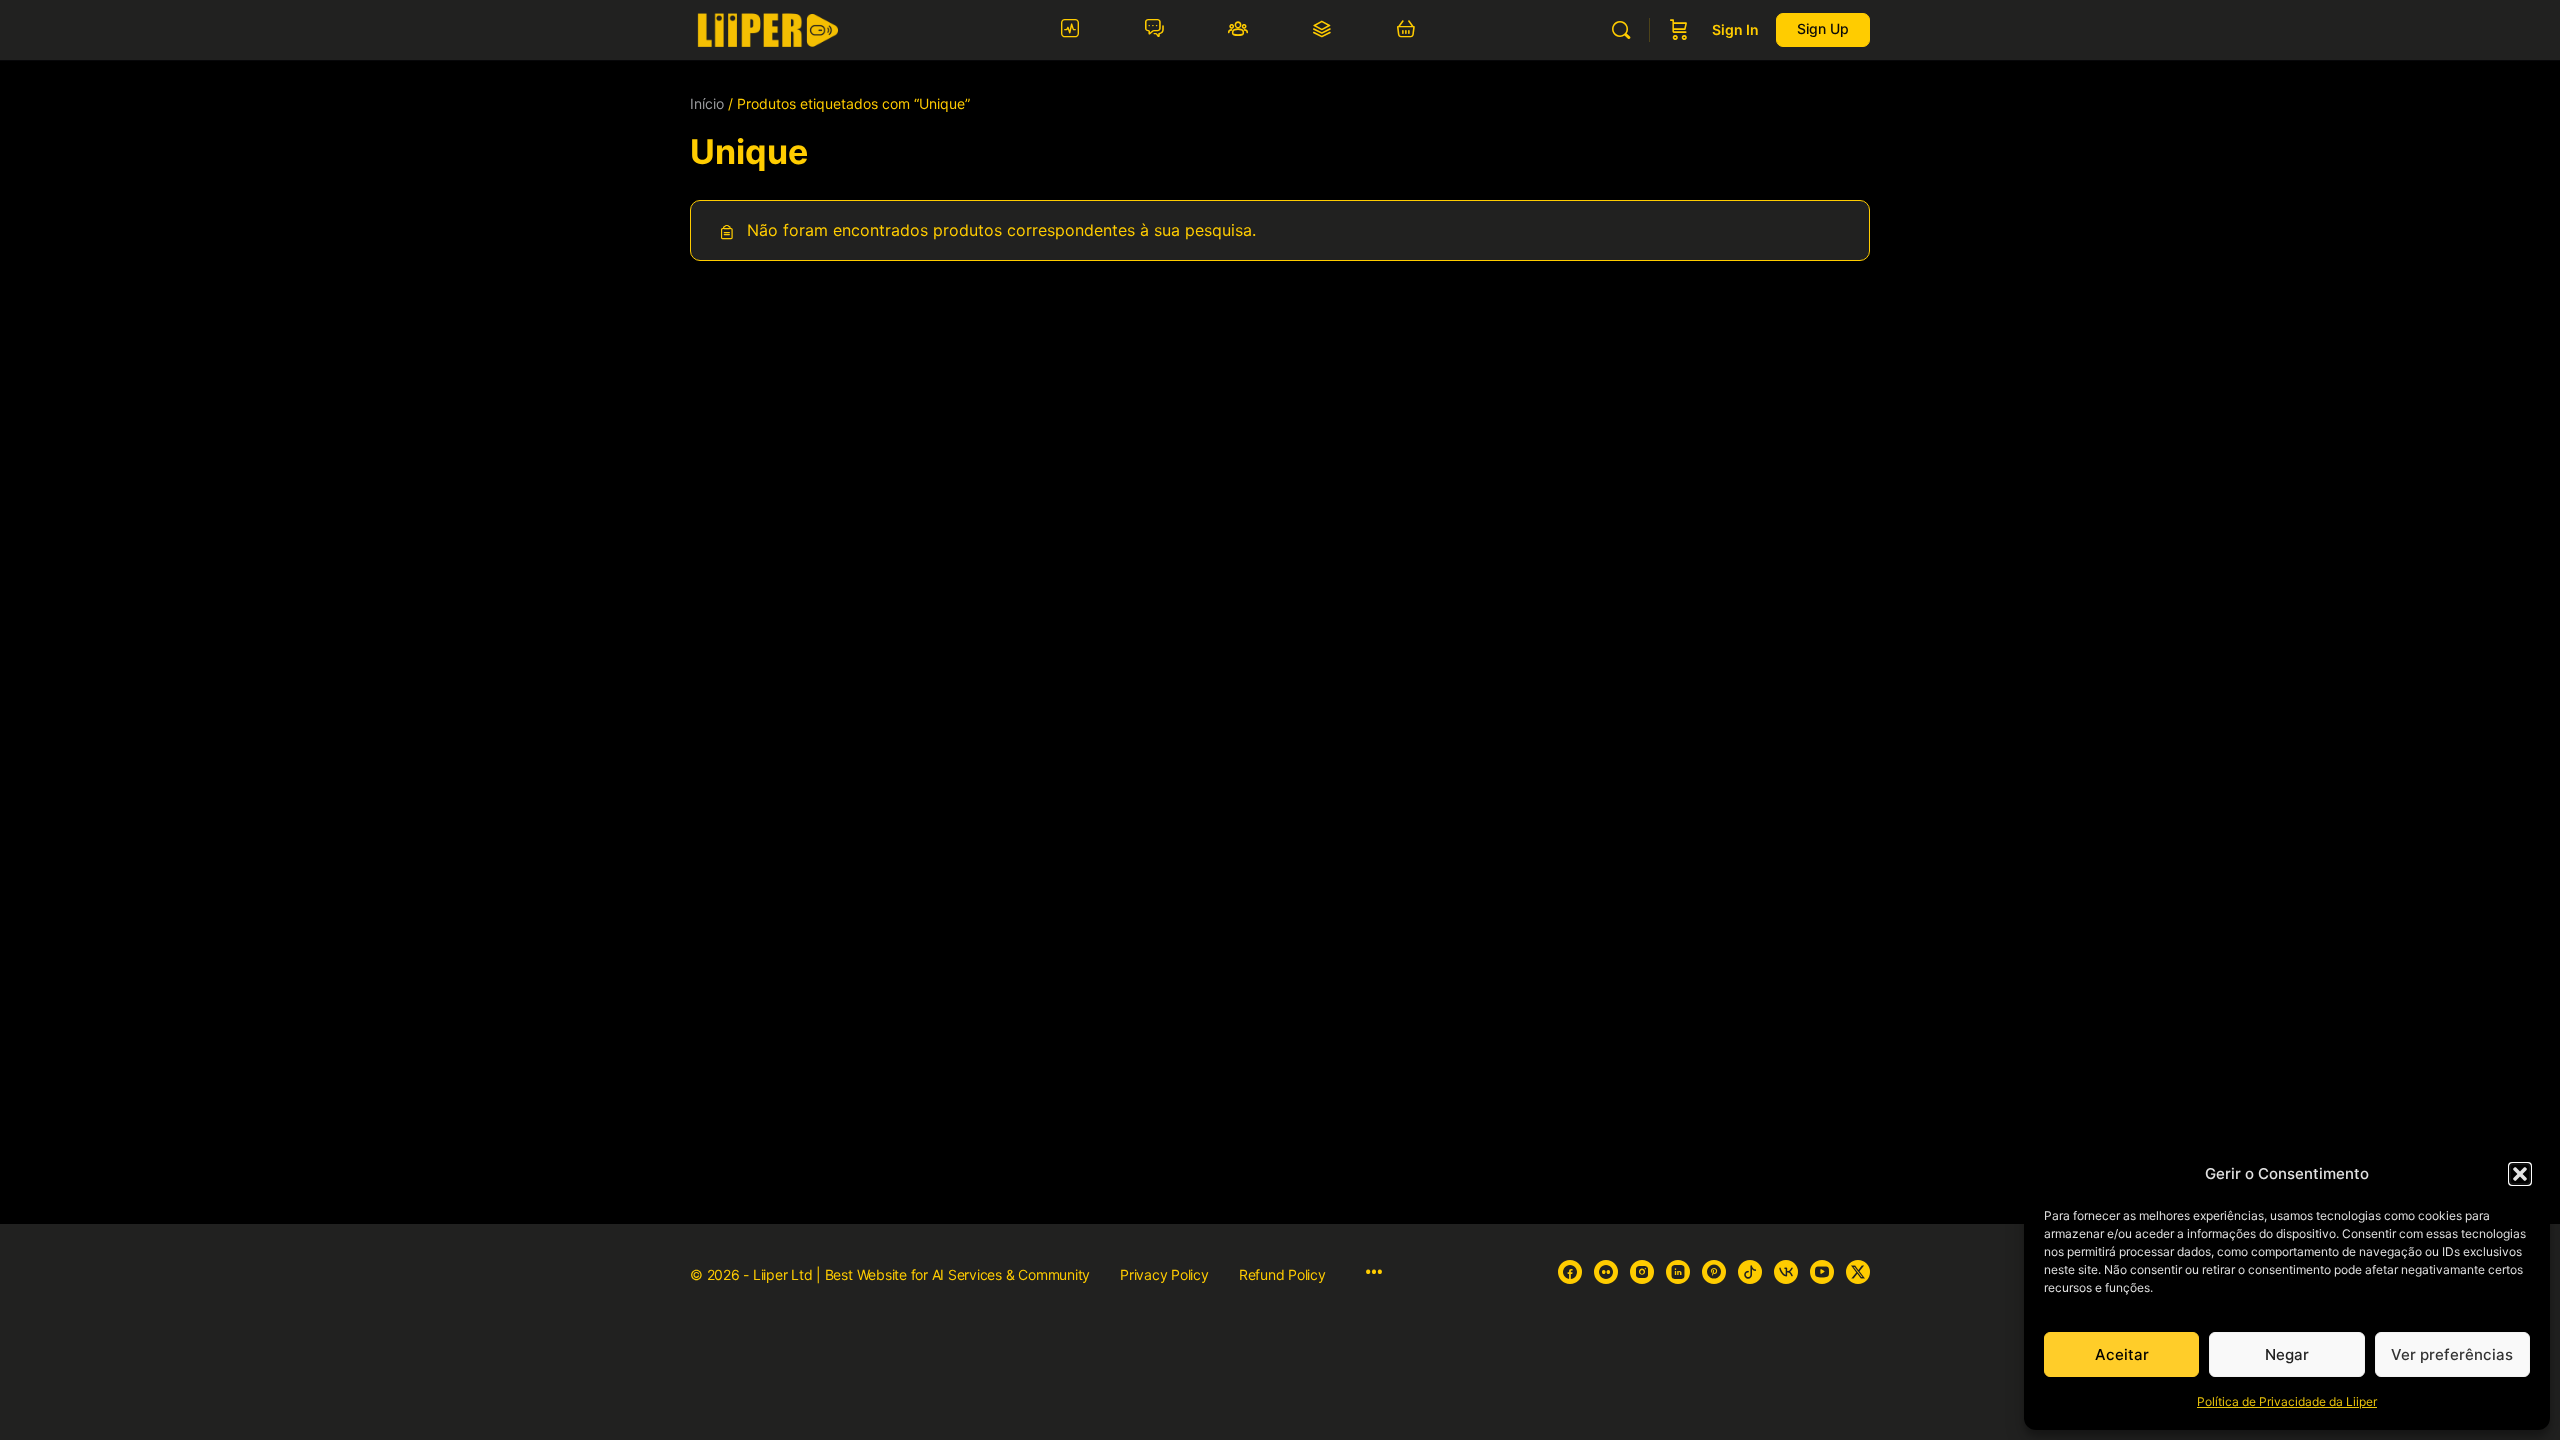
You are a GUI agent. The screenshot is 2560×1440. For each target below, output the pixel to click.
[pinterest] (1714, 1272)
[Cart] (1679, 30)
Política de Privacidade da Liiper (2287, 1401)
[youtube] (1822, 1272)
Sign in (1735, 29)
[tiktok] (1750, 1272)
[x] (1858, 1272)
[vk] (1786, 1272)
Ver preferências (2452, 1354)
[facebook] (1570, 1272)
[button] (2520, 1174)
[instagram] (1642, 1272)
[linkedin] (1678, 1272)
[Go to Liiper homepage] (767, 28)
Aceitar (2122, 1354)
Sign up (1823, 28)
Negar (2287, 1354)
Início (707, 103)
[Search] (1621, 30)
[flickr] (1606, 1272)
